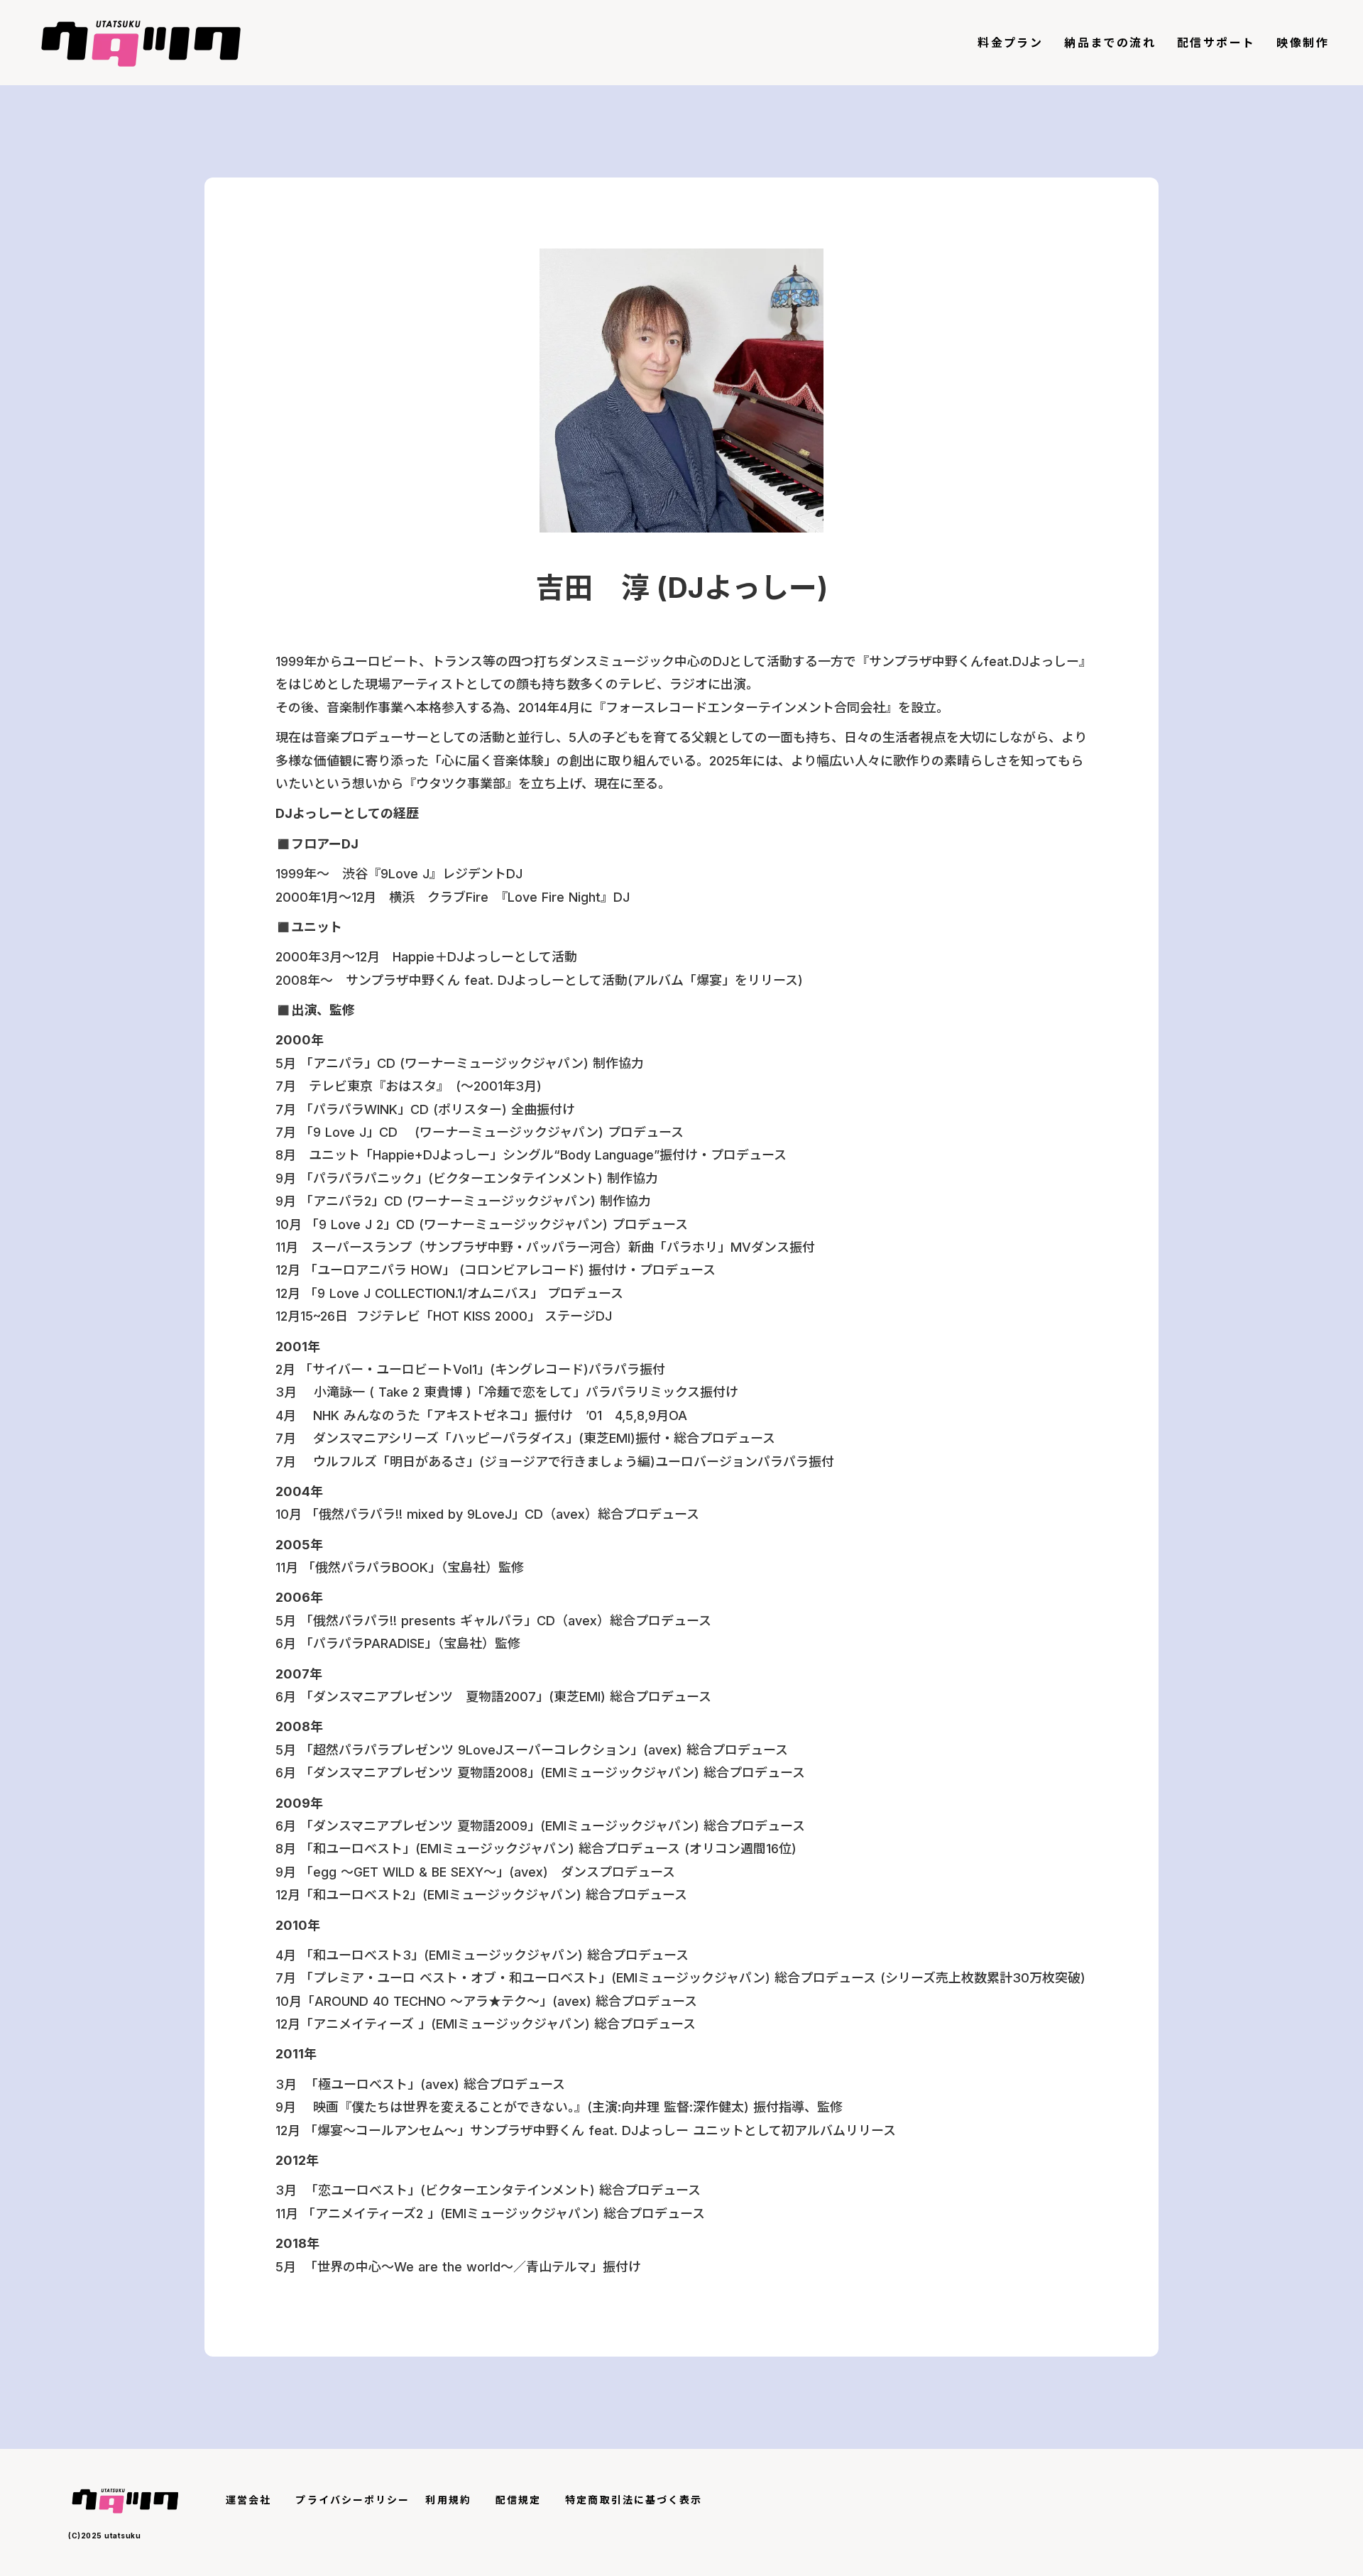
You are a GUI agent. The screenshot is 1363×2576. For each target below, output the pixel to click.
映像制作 (1303, 43)
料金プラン (1010, 43)
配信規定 (518, 2500)
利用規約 (448, 2500)
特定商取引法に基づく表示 (634, 2500)
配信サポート (1216, 43)
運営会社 (248, 2500)
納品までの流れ (1110, 43)
